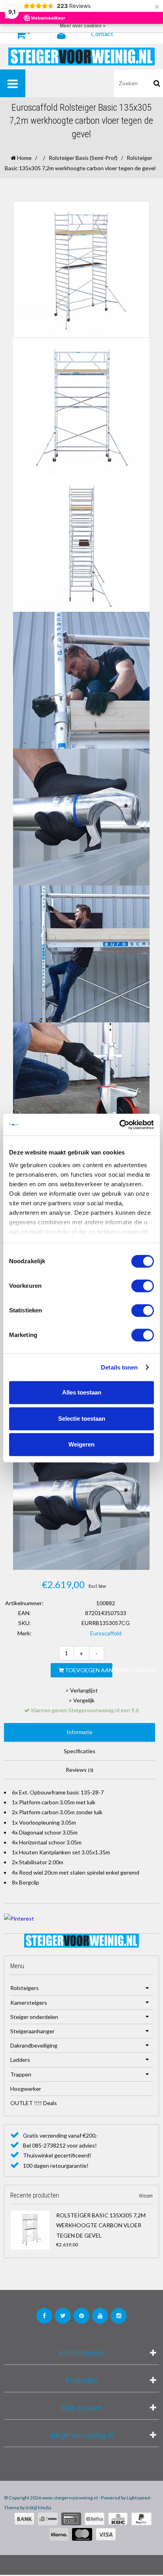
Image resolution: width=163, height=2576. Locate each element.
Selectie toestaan (82, 1419)
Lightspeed (138, 2498)
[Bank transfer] (24, 2519)
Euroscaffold (106, 1633)
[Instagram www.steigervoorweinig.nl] (119, 2316)
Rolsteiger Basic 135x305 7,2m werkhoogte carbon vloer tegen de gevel (101, 2225)
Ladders (20, 2060)
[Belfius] (95, 2519)
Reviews (80, 1770)
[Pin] (71, 2519)
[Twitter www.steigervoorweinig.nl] (63, 2316)
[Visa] (106, 2534)
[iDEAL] (48, 2519)
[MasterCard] (82, 2534)
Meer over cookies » (83, 26)
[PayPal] (141, 2519)
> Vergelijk (81, 1700)
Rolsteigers (25, 1988)
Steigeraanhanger (32, 2031)
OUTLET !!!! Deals (34, 2103)
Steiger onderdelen (34, 2017)
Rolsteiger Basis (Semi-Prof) (83, 158)
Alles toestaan (82, 1392)
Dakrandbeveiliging (34, 2045)
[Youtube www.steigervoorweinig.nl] (100, 2316)
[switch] (143, 1286)
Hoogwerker (26, 2089)
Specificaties (80, 1751)
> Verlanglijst (81, 1690)
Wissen (146, 2196)
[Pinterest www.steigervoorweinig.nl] (81, 2316)
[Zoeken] (157, 83)
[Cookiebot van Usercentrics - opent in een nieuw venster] (119, 1125)
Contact (102, 34)
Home (24, 158)
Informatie (80, 1732)
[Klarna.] (59, 2534)
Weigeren (81, 1444)
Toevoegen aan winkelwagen (88, 1670)
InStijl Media (39, 2508)
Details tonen (119, 1367)
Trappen (21, 2074)
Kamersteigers (29, 2003)
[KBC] (118, 2519)
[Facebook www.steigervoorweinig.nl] (44, 2316)
